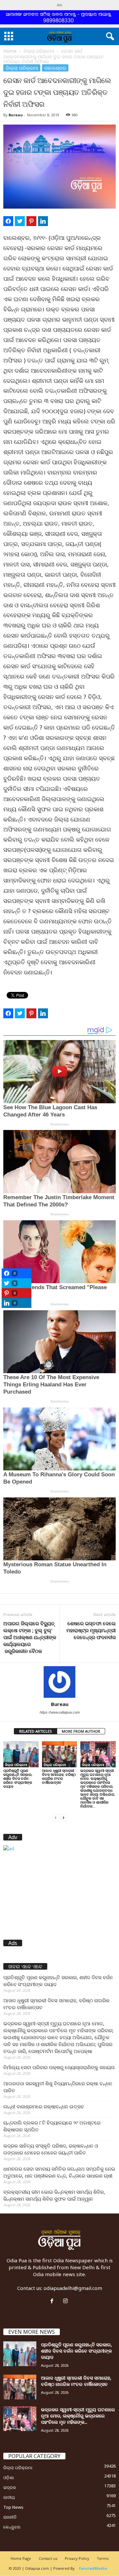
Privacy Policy (77, 2558)
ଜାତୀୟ (9, 2497)
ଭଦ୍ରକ (10, 2487)
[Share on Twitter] (20, 221)
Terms (103, 2558)
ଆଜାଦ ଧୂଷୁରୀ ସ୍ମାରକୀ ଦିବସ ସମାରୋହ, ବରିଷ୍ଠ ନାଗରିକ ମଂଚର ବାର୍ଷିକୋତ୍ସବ (59, 1776)
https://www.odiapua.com (60, 1712)
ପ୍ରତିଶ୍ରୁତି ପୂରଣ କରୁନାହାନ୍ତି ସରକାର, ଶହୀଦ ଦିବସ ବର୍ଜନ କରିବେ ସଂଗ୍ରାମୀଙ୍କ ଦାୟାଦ (18, 1778)
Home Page (21, 2558)
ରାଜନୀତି (10, 2517)
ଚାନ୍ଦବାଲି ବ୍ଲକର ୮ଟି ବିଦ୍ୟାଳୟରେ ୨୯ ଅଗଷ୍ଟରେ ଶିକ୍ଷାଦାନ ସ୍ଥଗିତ (52, 2126)
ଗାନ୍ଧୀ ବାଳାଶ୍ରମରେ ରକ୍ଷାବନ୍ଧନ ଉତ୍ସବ (44, 2106)
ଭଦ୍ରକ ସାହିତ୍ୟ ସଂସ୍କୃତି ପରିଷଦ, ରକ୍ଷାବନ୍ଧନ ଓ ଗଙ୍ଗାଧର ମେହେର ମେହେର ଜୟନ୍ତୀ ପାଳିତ (51, 2149)
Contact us (48, 2558)
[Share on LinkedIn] (43, 221)
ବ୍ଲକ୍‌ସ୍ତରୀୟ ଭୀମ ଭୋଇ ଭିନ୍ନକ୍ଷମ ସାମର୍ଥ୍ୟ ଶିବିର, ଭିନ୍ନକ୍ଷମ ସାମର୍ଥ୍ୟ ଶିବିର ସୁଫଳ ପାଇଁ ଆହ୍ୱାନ (54, 2195)
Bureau (16, 115)
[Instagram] (66, 2301)
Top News (13, 2507)
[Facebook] (53, 2301)
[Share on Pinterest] (31, 221)
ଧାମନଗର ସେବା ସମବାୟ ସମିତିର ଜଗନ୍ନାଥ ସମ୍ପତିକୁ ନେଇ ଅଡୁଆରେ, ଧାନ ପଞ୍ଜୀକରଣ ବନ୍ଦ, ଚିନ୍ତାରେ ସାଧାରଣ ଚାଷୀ (59, 2172)
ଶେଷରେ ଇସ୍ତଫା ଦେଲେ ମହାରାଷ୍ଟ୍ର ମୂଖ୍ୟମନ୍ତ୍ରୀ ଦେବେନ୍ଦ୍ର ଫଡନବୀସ (91, 1630)
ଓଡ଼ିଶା (9, 2477)
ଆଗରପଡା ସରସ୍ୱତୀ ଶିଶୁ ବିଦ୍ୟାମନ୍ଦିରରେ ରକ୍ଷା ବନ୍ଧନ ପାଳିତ (58, 2087)
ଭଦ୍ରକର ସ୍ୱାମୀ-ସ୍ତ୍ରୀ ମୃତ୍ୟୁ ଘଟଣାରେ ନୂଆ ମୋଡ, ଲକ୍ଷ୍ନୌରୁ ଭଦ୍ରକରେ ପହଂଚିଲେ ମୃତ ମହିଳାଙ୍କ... (78, 2416)
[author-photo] (59, 1682)
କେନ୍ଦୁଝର (12, 2527)
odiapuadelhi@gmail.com (73, 2288)
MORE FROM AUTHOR (81, 1731)
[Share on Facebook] (8, 221)
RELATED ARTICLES (36, 1731)
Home (10, 51)
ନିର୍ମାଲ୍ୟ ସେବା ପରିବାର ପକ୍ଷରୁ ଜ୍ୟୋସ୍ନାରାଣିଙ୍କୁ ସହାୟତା (59, 2067)
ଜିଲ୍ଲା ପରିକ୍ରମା (39, 51)
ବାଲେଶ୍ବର (55, 68)
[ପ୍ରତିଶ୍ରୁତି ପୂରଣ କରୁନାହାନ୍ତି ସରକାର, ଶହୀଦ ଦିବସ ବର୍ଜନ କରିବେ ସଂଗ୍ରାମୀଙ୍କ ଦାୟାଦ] (21, 1754)
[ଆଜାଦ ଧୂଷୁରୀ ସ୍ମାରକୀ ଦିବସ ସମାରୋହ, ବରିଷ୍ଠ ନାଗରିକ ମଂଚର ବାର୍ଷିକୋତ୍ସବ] (60, 1754)
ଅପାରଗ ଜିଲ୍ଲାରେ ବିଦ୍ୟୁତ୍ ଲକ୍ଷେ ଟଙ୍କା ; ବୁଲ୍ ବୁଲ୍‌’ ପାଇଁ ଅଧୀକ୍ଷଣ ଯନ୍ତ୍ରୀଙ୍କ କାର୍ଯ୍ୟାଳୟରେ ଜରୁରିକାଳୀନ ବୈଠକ (30, 1637)
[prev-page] (56, 1817)
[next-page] (63, 1817)
